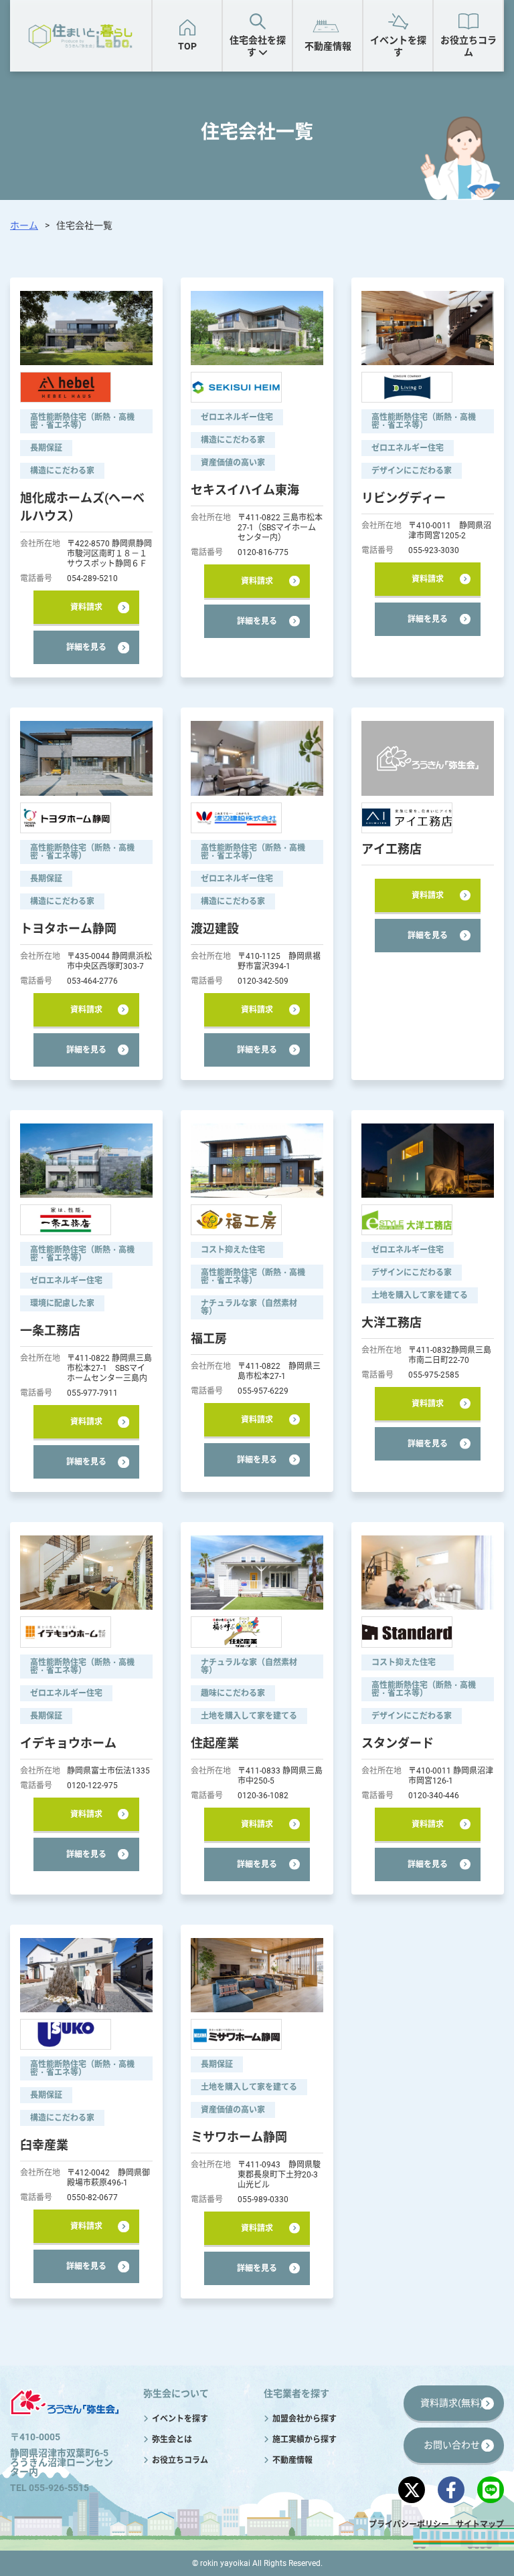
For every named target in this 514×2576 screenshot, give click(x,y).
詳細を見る (86, 647)
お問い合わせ (452, 2445)
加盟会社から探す (321, 102)
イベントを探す (398, 46)
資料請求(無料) (452, 2403)
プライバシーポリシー (409, 2525)
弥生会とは (172, 2440)
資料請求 (86, 607)
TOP (187, 46)
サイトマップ (480, 2525)
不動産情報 (328, 46)
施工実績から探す (437, 102)
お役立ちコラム (468, 46)
